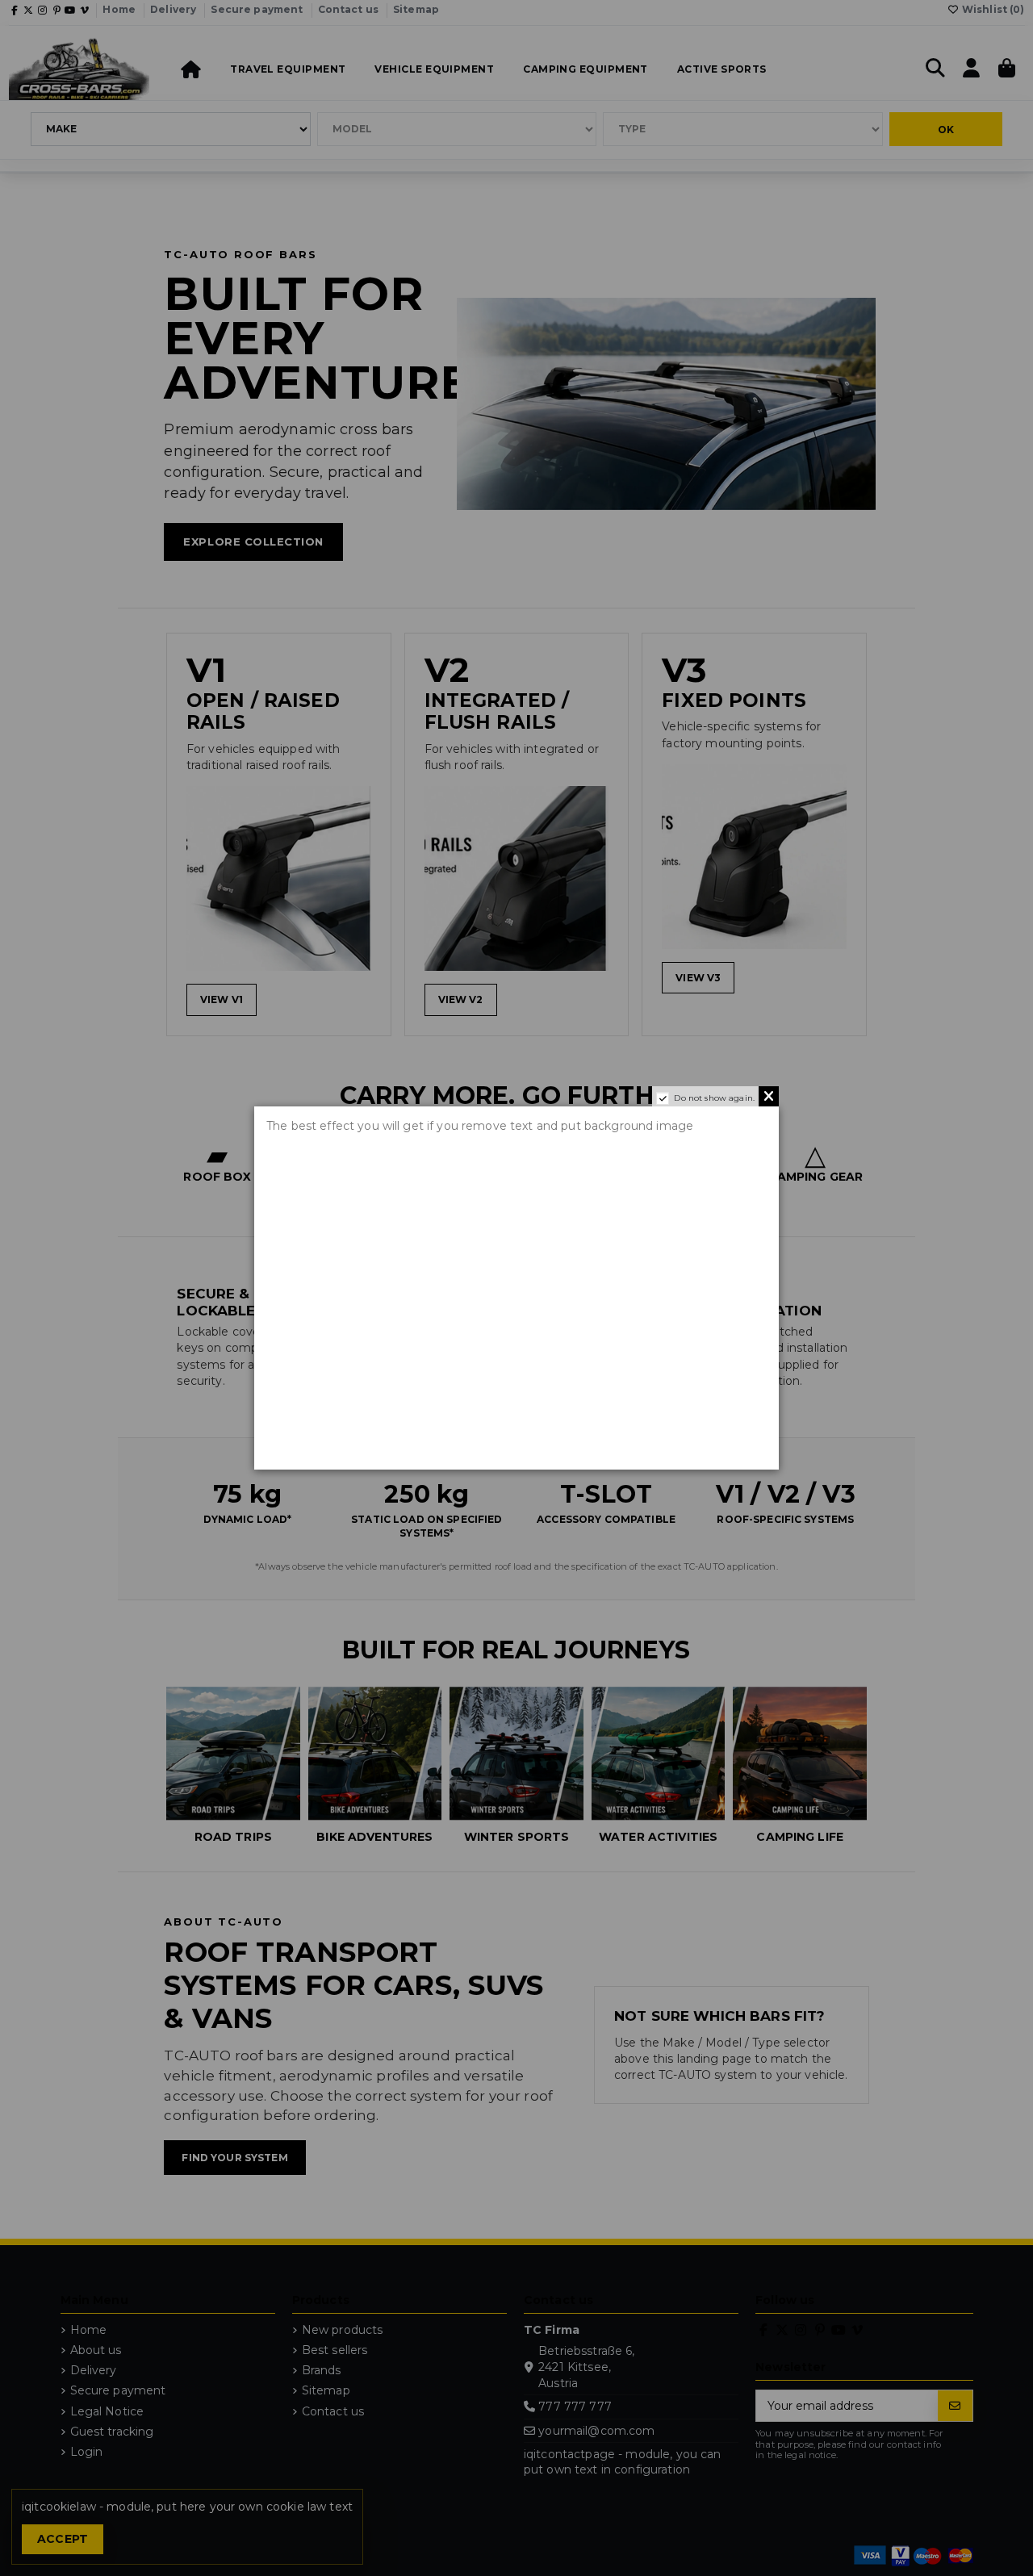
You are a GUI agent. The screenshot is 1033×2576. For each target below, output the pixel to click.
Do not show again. (714, 1098)
